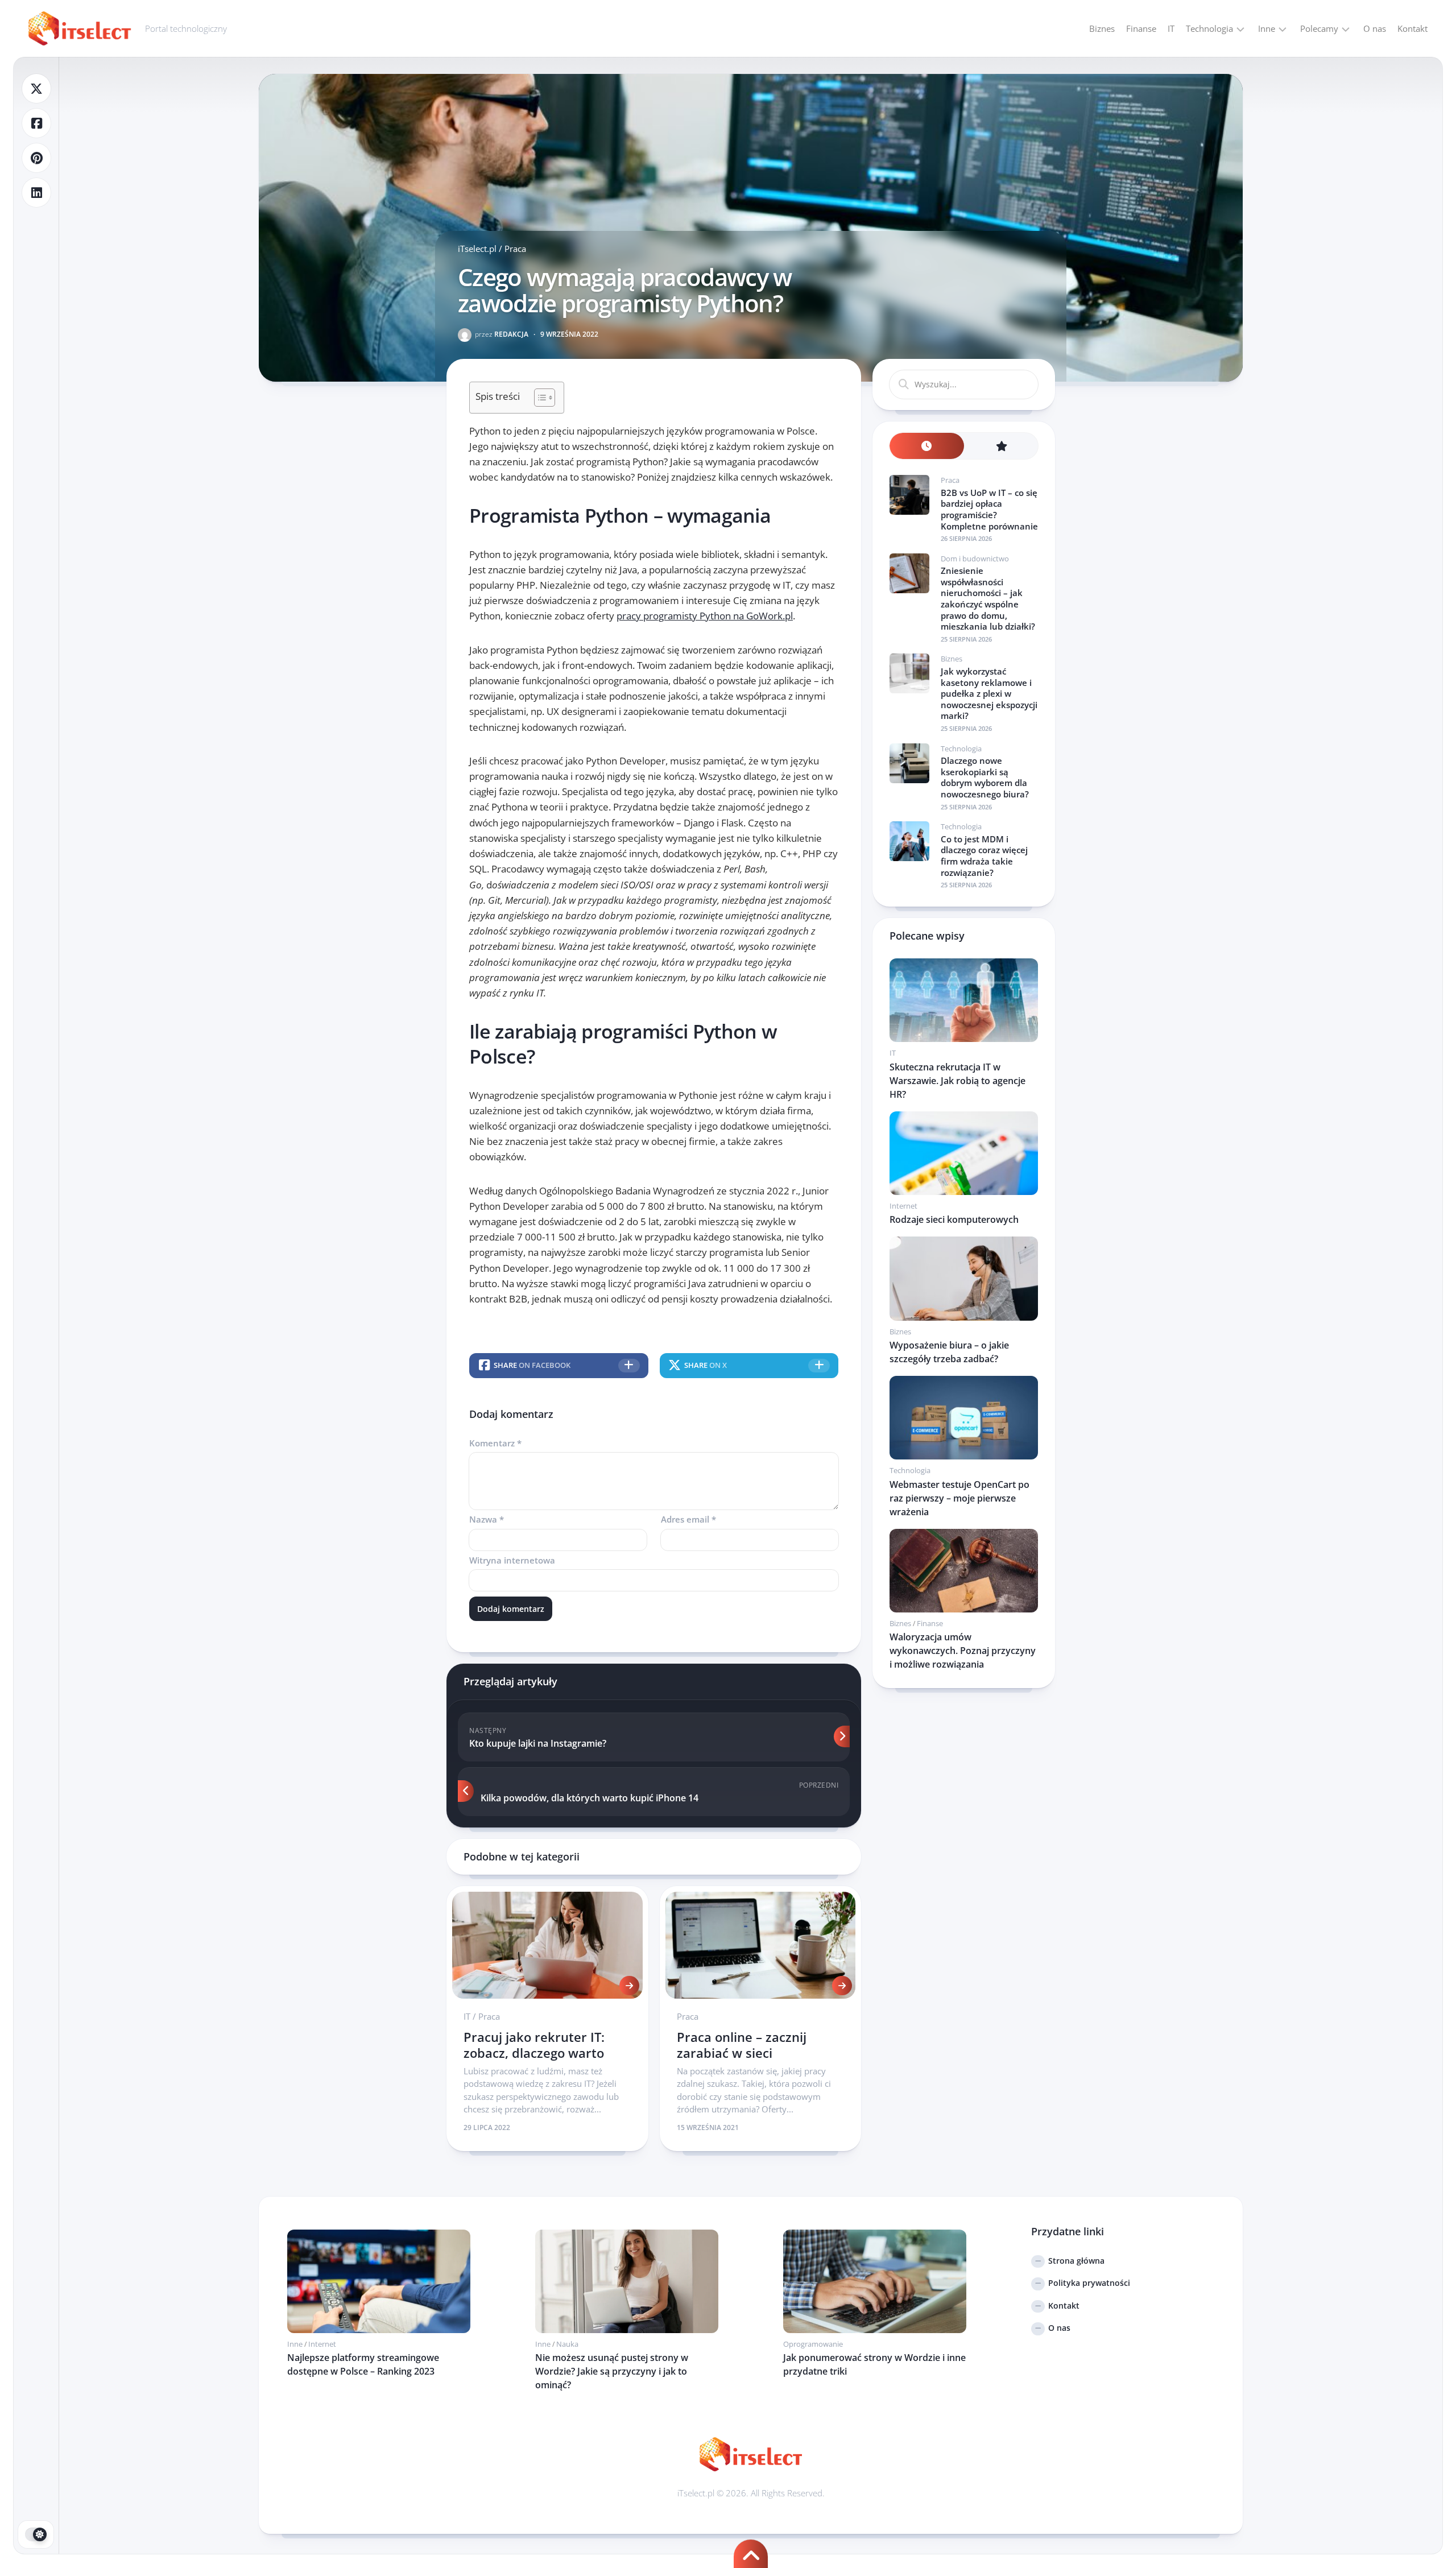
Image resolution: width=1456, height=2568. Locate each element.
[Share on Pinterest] (36, 158)
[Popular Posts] (1001, 446)
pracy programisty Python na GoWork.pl (705, 616)
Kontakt (1412, 28)
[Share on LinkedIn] (36, 193)
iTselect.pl (477, 249)
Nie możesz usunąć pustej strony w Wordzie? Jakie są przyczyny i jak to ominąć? (612, 2371)
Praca (515, 249)
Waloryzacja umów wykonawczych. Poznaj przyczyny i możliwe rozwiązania (963, 1651)
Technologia (1209, 28)
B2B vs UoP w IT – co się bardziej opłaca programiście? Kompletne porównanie (989, 509)
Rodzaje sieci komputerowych (954, 1219)
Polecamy (1319, 28)
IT (1171, 28)
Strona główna (1076, 2261)
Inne (1267, 28)
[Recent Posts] (927, 446)
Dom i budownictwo (975, 559)
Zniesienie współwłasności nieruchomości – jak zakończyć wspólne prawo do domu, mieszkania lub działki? (988, 598)
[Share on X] (36, 88)
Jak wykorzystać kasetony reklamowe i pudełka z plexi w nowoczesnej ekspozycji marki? (989, 693)
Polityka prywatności (1089, 2283)
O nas (1375, 28)
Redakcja (502, 334)
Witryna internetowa (512, 1560)
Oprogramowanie (813, 2344)
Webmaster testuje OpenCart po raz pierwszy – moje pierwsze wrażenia (959, 1498)
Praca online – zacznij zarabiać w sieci (742, 2045)
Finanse (1141, 28)
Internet (903, 1206)
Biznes (1102, 28)
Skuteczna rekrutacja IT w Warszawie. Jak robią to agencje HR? (957, 1081)
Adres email (688, 1519)
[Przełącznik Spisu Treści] (539, 398)
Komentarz (495, 1443)
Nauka (567, 2344)
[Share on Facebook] (36, 123)
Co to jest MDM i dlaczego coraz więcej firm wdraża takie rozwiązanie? (984, 856)
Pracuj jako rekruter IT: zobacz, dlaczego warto (534, 2045)
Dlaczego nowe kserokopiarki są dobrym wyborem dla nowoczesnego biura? (985, 777)
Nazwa (487, 1519)
